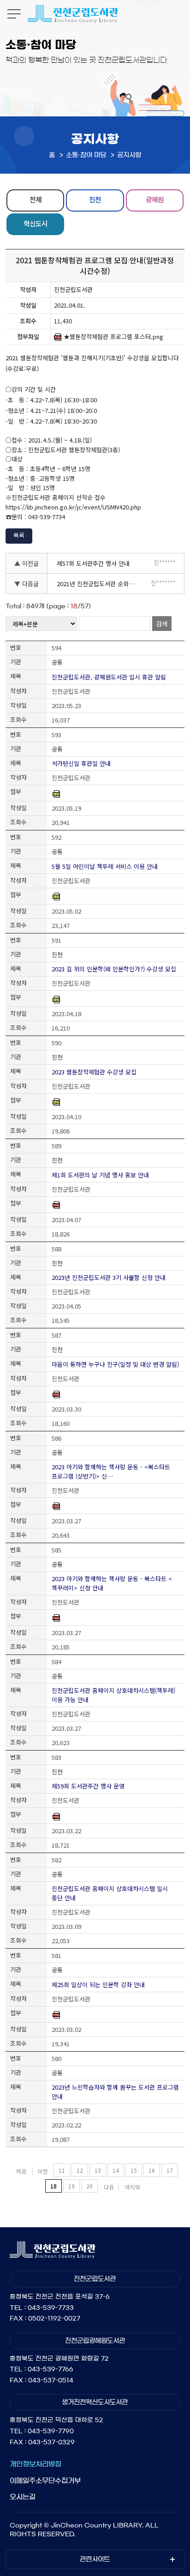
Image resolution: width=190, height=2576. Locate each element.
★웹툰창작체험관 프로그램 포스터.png (113, 337)
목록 (19, 535)
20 (89, 2186)
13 (98, 2170)
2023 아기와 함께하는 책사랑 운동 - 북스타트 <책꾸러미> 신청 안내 (112, 1583)
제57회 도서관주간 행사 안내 (93, 563)
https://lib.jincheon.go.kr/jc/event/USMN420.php (73, 507)
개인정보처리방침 (36, 2464)
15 (134, 2170)
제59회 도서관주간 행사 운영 (88, 1786)
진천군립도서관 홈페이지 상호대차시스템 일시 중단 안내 (110, 1893)
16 (152, 2170)
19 (71, 2186)
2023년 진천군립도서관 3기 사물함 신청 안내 (109, 1277)
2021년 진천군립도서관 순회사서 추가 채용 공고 (99, 584)
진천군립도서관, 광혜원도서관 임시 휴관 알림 (109, 677)
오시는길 (23, 2497)
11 (62, 2170)
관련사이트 (95, 2559)
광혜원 (155, 199)
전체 (36, 199)
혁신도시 (36, 223)
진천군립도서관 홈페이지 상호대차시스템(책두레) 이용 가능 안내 (113, 1695)
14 (116, 2170)
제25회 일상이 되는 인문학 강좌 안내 (98, 1985)
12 (80, 2170)
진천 (95, 199)
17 (170, 2170)
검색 (162, 624)
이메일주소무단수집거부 (45, 2481)
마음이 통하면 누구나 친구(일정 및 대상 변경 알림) (115, 1364)
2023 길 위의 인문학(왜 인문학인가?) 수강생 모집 (114, 969)
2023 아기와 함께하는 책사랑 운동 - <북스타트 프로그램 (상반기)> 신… (111, 1471)
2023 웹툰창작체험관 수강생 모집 (94, 1072)
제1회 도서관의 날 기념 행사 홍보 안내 (100, 1175)
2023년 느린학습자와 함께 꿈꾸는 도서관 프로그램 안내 (115, 2092)
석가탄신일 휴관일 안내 (81, 763)
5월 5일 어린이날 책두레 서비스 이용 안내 (105, 866)
